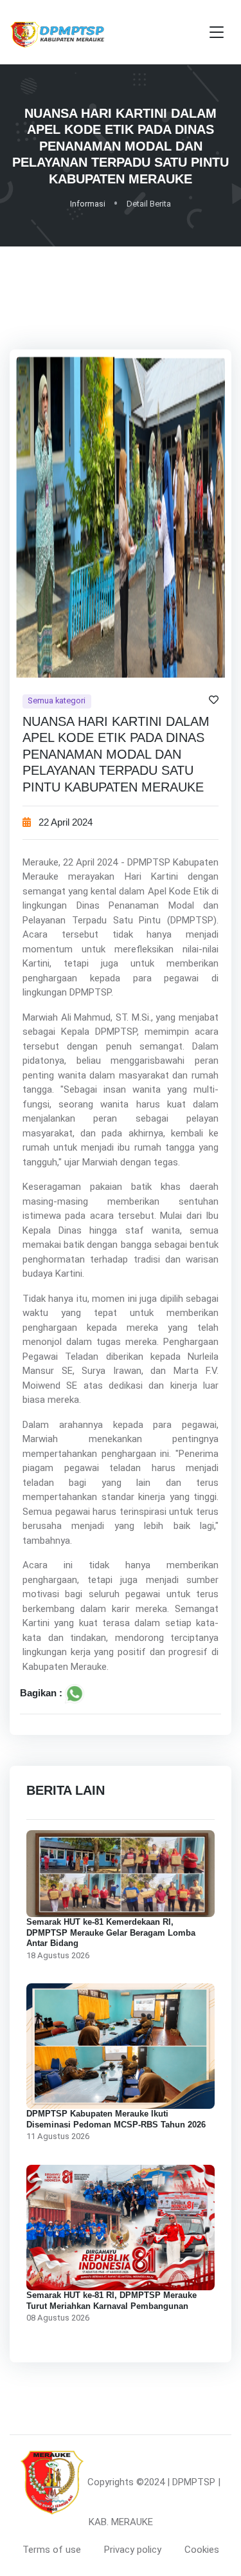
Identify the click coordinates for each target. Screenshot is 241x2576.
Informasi (88, 204)
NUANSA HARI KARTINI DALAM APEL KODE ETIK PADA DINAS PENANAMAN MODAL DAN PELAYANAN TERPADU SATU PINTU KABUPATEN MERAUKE (116, 754)
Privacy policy (133, 2550)
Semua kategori (57, 700)
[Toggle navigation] (217, 32)
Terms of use (52, 2550)
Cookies (202, 2550)
